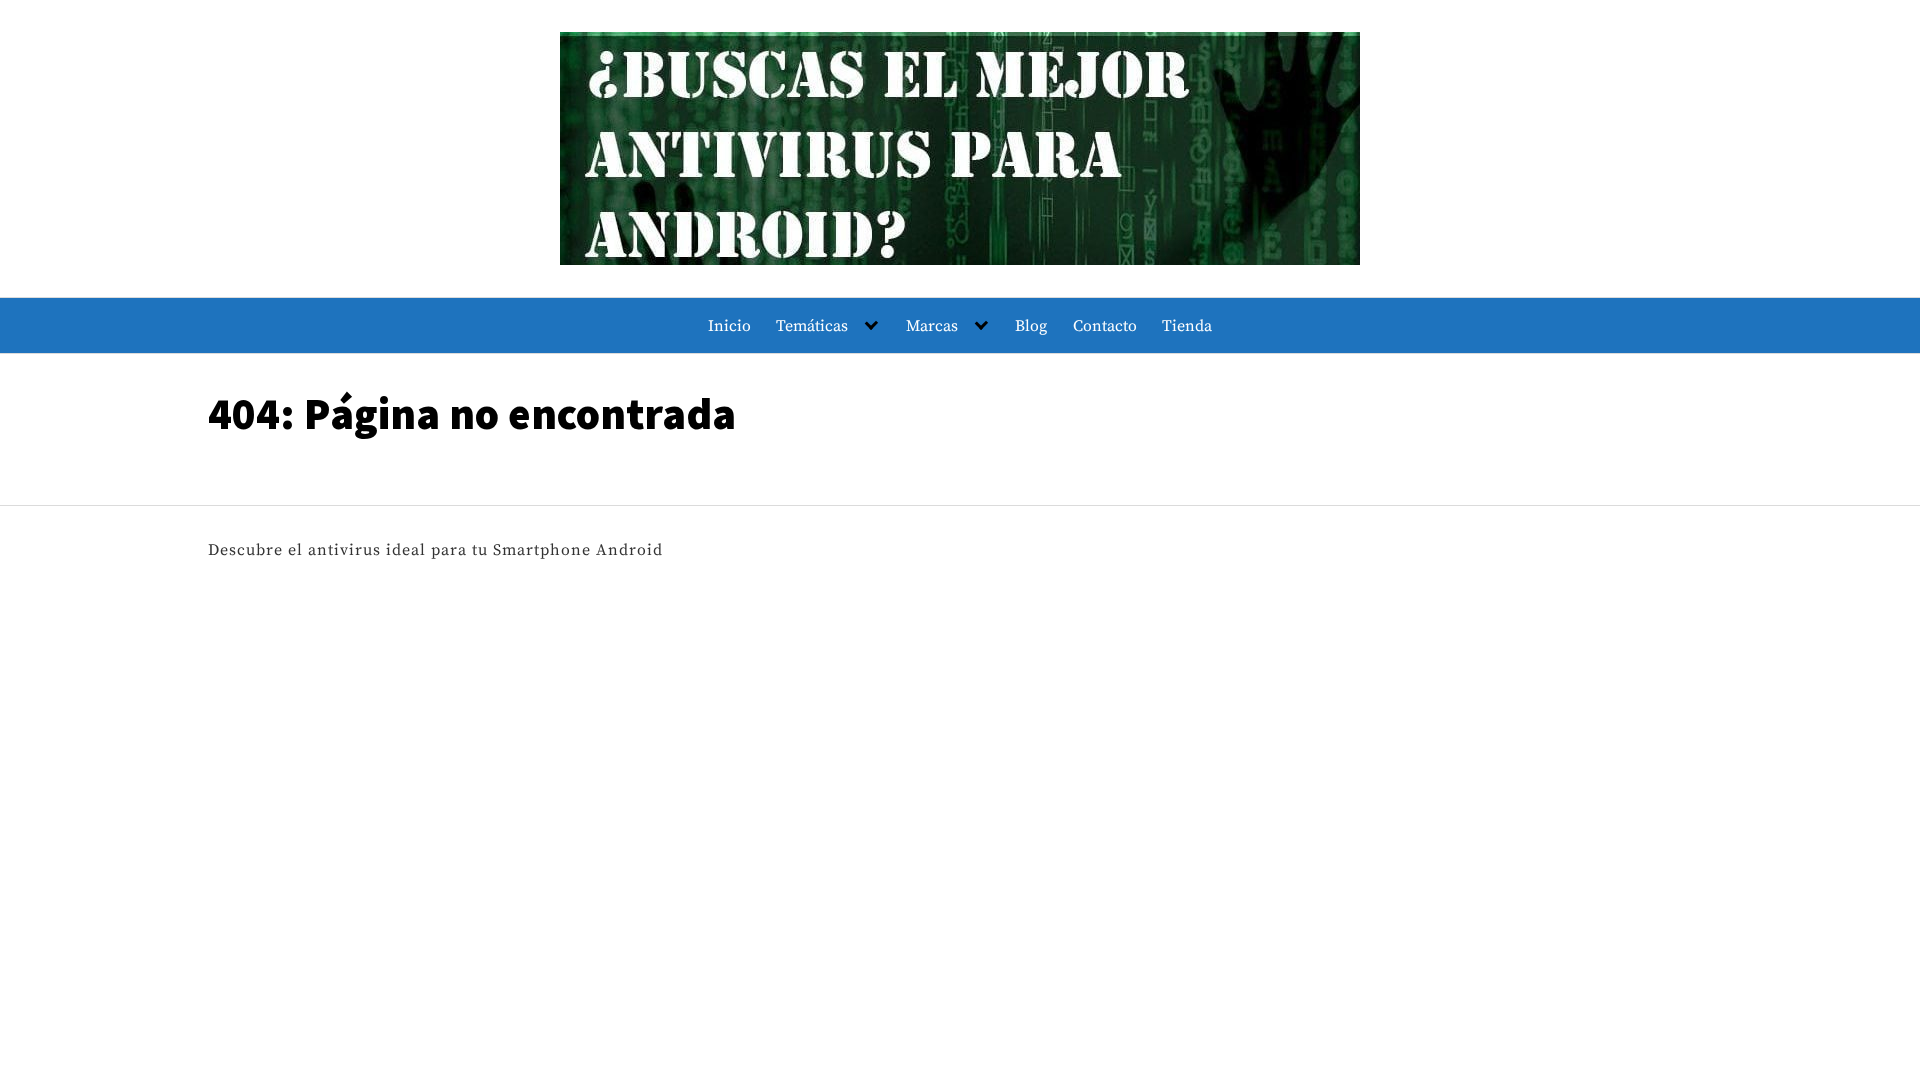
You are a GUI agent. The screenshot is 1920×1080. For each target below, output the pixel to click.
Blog (1031, 326)
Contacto (1105, 326)
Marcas (932, 326)
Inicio (729, 326)
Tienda (1187, 326)
